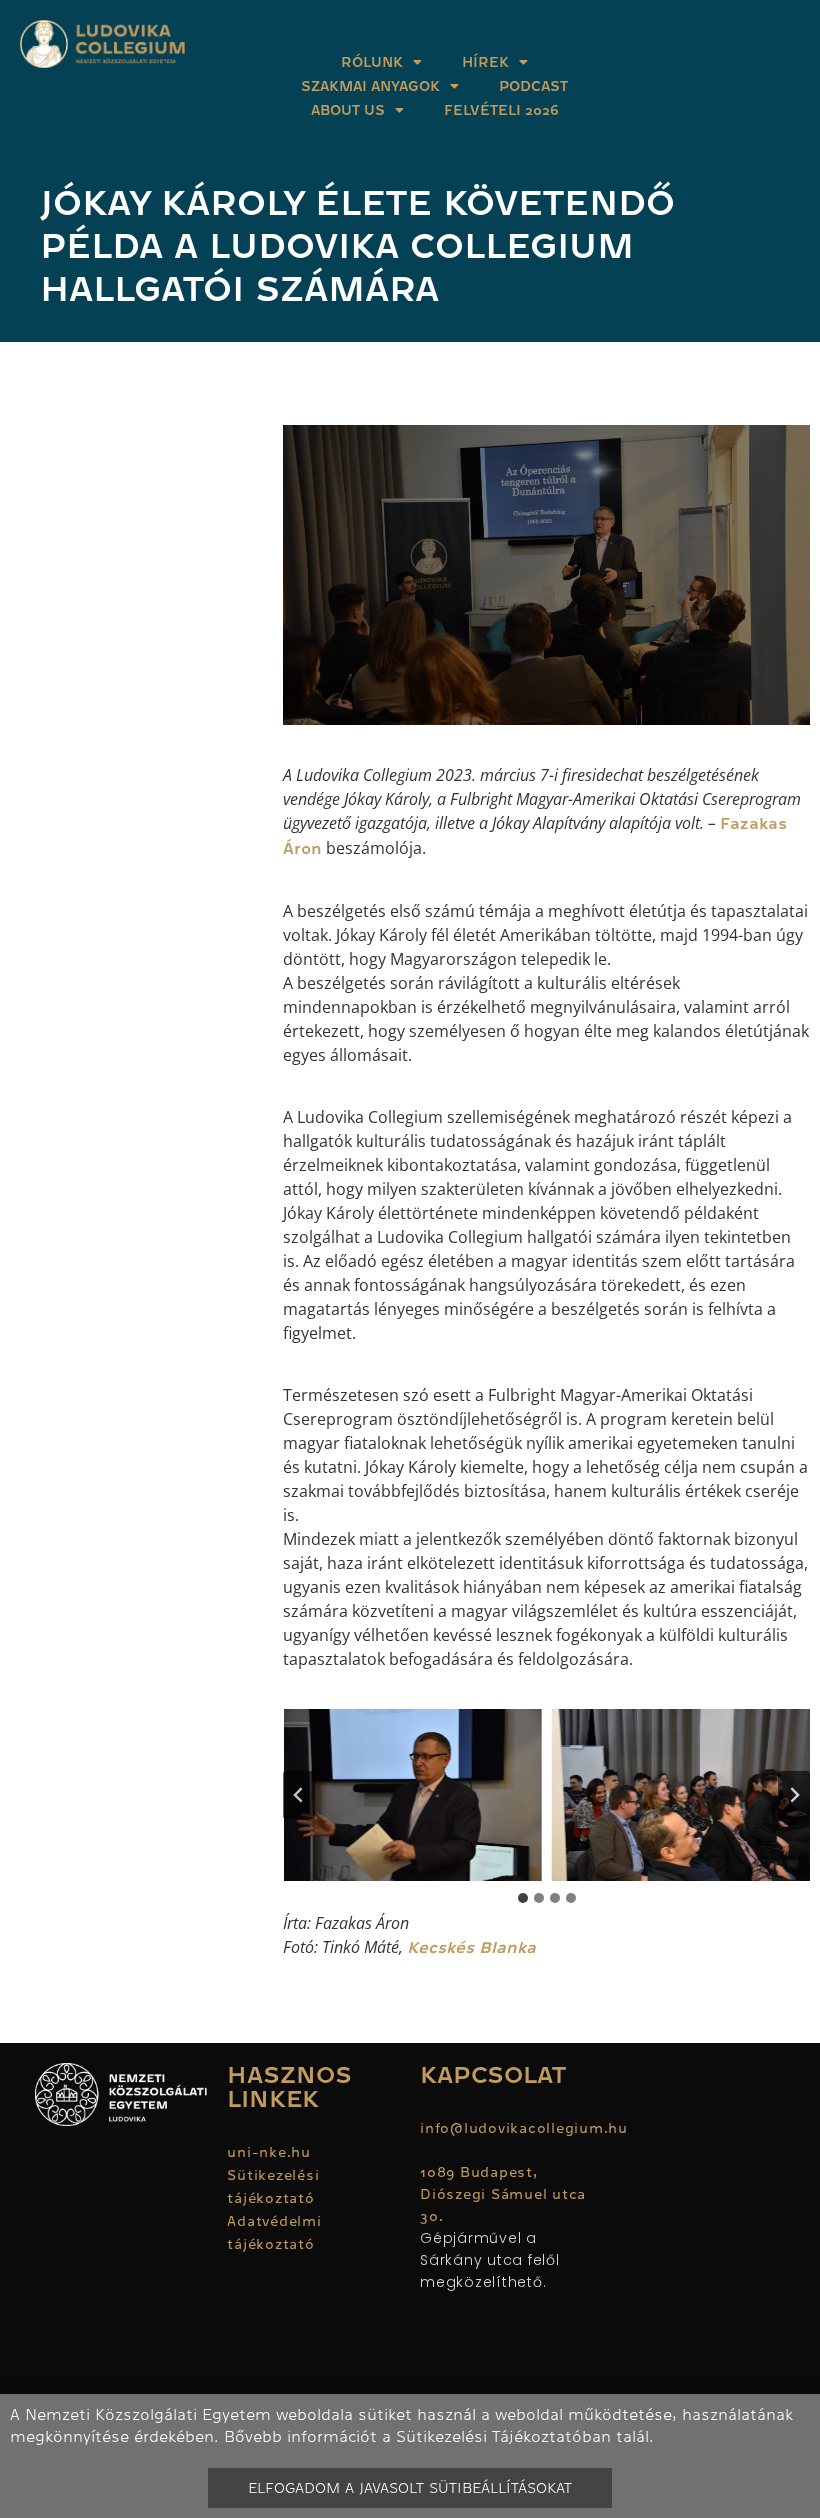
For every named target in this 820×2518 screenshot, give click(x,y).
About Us (348, 110)
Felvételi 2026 (501, 110)
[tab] (523, 1898)
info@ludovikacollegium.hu (526, 2128)
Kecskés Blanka (471, 1948)
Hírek (485, 62)
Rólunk (372, 62)
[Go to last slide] (299, 1795)
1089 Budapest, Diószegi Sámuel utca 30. (503, 2194)
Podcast (533, 86)
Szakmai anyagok (370, 86)
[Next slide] (794, 1795)
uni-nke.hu (269, 2152)
